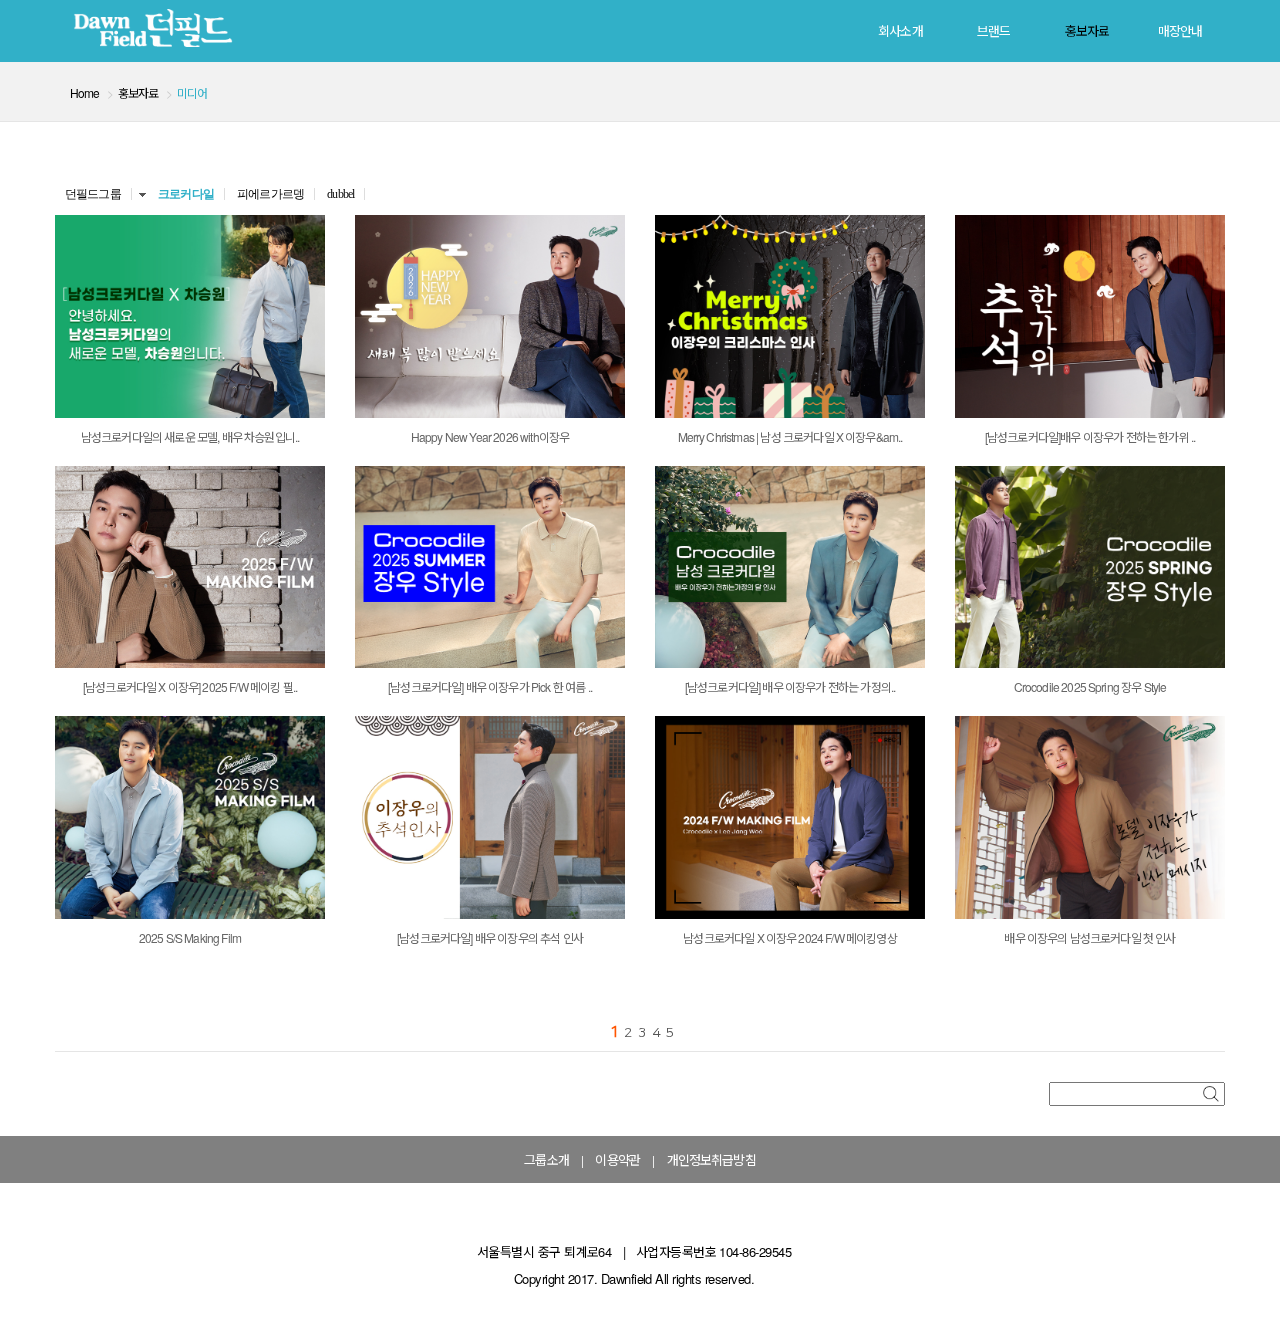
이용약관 (617, 1159)
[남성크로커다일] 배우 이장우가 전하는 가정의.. (790, 686)
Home (85, 92)
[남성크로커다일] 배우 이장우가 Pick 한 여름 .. (490, 686)
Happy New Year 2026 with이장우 (490, 436)
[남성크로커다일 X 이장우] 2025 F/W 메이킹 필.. (190, 686)
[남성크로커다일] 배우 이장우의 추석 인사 (490, 937)
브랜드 (993, 30)
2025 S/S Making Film (190, 937)
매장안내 (1180, 30)
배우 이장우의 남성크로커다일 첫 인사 (1089, 937)
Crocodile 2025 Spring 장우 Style (1090, 686)
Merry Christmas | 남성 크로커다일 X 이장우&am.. (790, 436)
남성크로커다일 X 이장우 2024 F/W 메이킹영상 (789, 937)
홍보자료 (1087, 30)
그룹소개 (546, 1159)
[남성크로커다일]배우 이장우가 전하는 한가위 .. (1090, 436)
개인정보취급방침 (711, 1159)
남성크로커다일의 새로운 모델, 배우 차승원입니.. (190, 436)
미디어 (192, 92)
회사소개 (900, 30)
